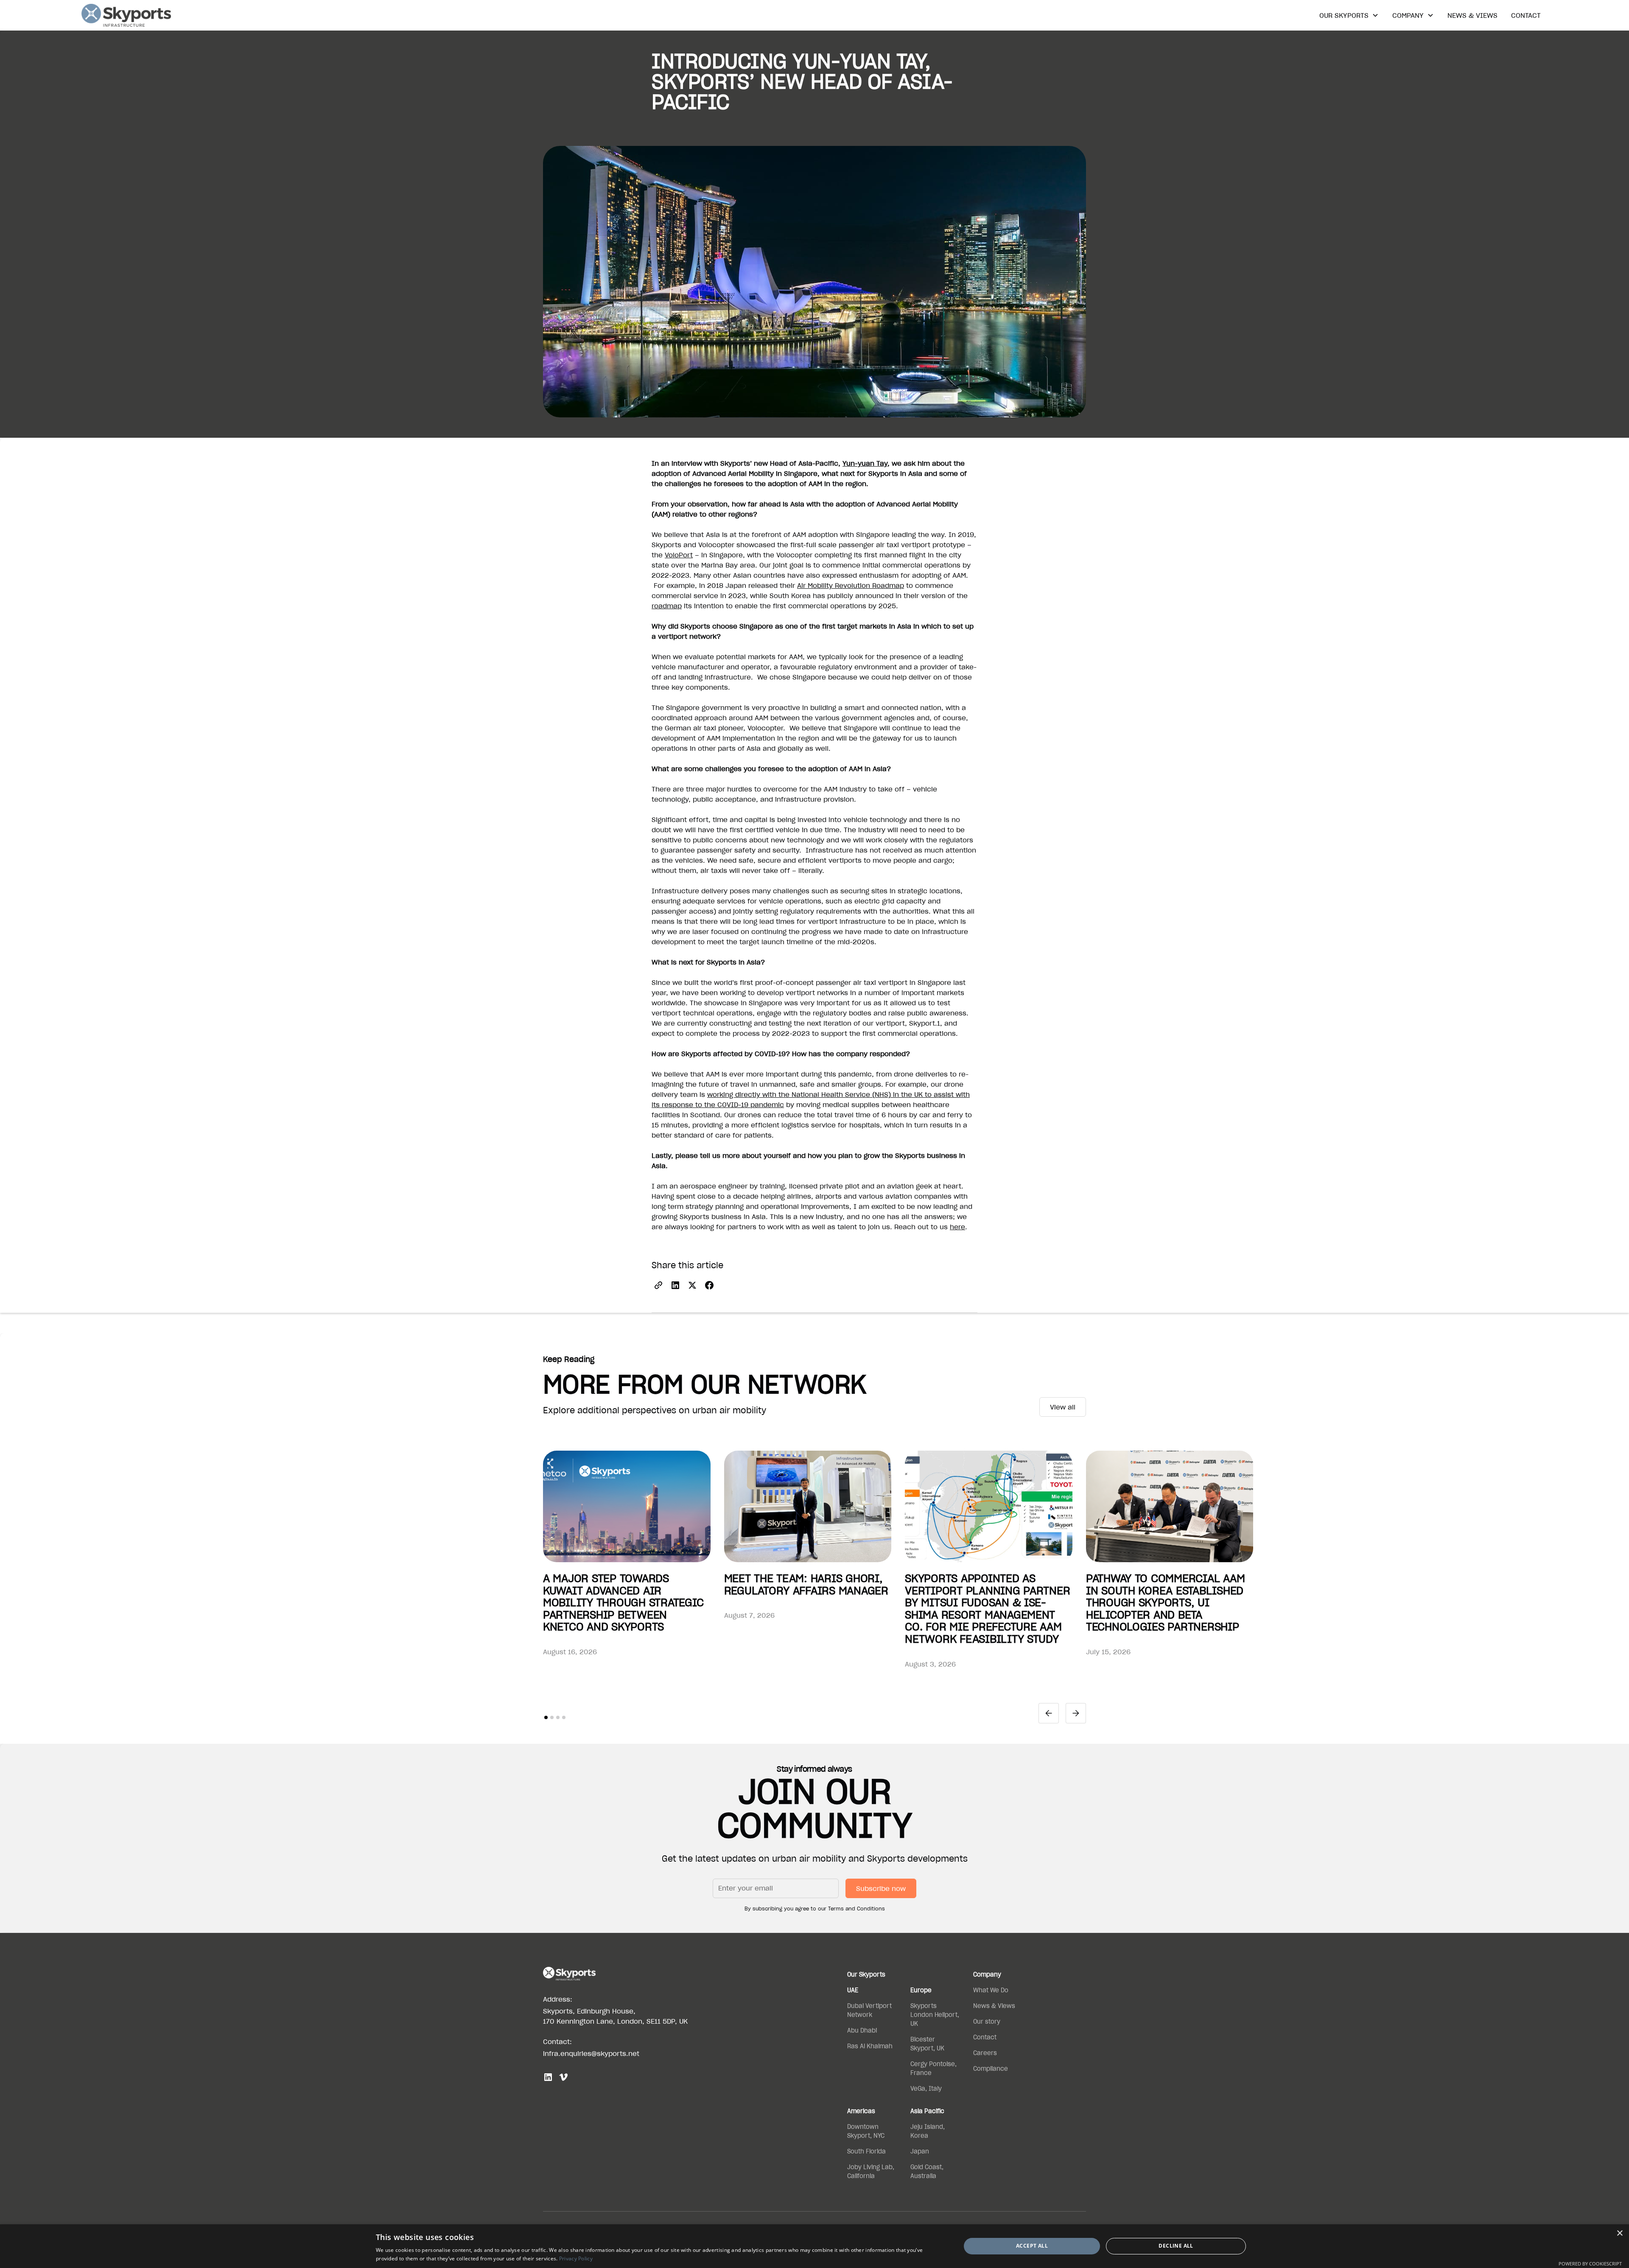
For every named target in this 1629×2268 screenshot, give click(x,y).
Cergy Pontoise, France (933, 2068)
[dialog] (814, 2246)
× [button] (1619, 2233)
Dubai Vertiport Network (869, 2010)
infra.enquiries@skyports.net (591, 2053)
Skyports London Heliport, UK (935, 2015)
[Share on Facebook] (709, 1285)
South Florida (866, 2151)
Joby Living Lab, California (871, 2172)
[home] (126, 15)
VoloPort (679, 555)
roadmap (667, 606)
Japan (920, 2151)
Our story (987, 2022)
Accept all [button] (1032, 2246)
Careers (985, 2053)
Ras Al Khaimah (870, 2046)
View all (1063, 1407)
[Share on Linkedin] (675, 1285)
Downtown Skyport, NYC (866, 2131)
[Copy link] (658, 1285)
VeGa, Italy (926, 2089)
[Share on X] (692, 1285)
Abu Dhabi (862, 2030)
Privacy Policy (576, 2258)
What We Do (991, 1990)
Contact (1526, 15)
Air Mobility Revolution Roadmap (851, 585)
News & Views (1472, 15)
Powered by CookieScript (1590, 2264)
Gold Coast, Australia (927, 2172)
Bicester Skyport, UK (927, 2044)
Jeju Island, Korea (928, 2131)
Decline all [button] (1176, 2246)
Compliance (991, 2069)
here (957, 1227)
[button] (1349, 15)
